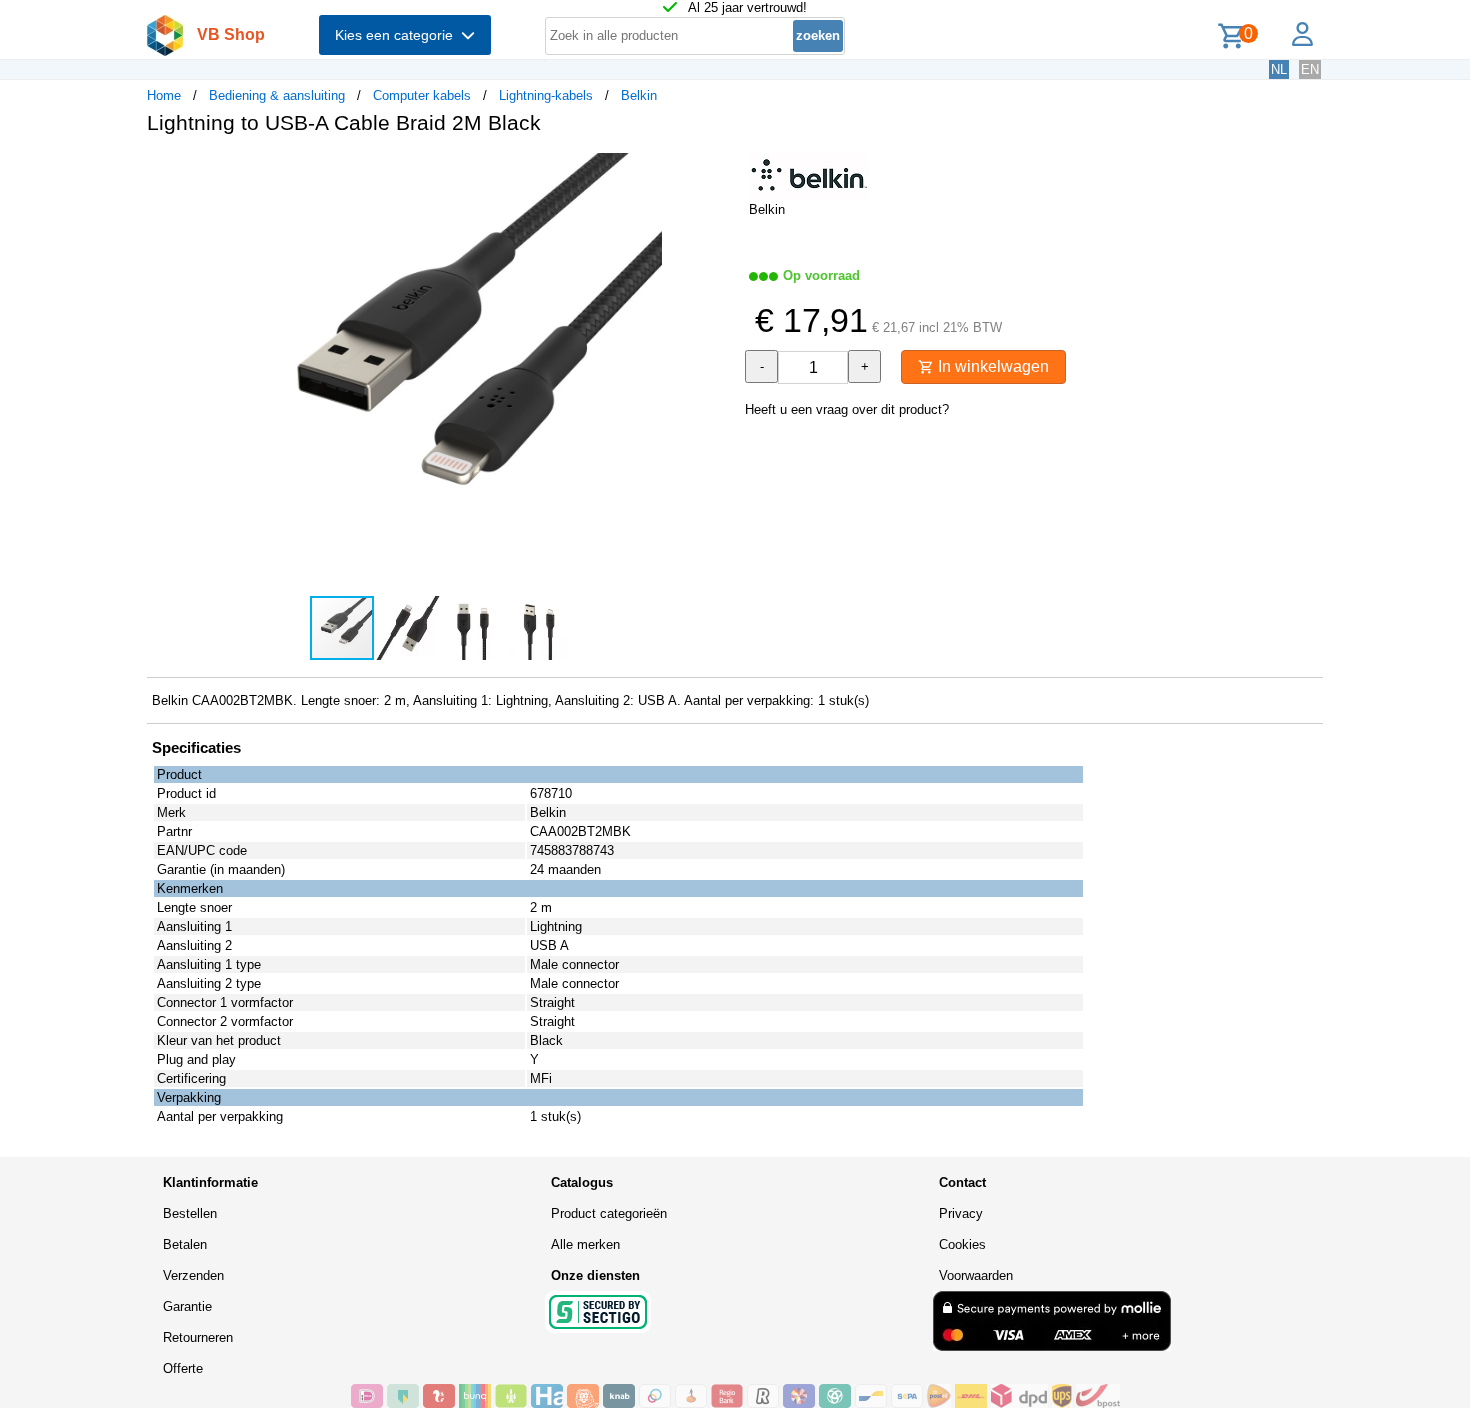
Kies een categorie (398, 35)
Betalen (185, 1244)
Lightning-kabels (546, 95)
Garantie (187, 1306)
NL (1279, 69)
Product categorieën (609, 1213)
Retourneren (198, 1337)
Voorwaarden (976, 1275)
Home (164, 95)
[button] (717, 171)
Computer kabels (422, 95)
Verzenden (193, 1275)
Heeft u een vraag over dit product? (847, 409)
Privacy (961, 1213)
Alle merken (585, 1244)
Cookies (962, 1244)
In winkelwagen (991, 366)
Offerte (183, 1368)
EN (1310, 69)
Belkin (639, 95)
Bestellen (190, 1213)
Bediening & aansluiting (277, 95)
